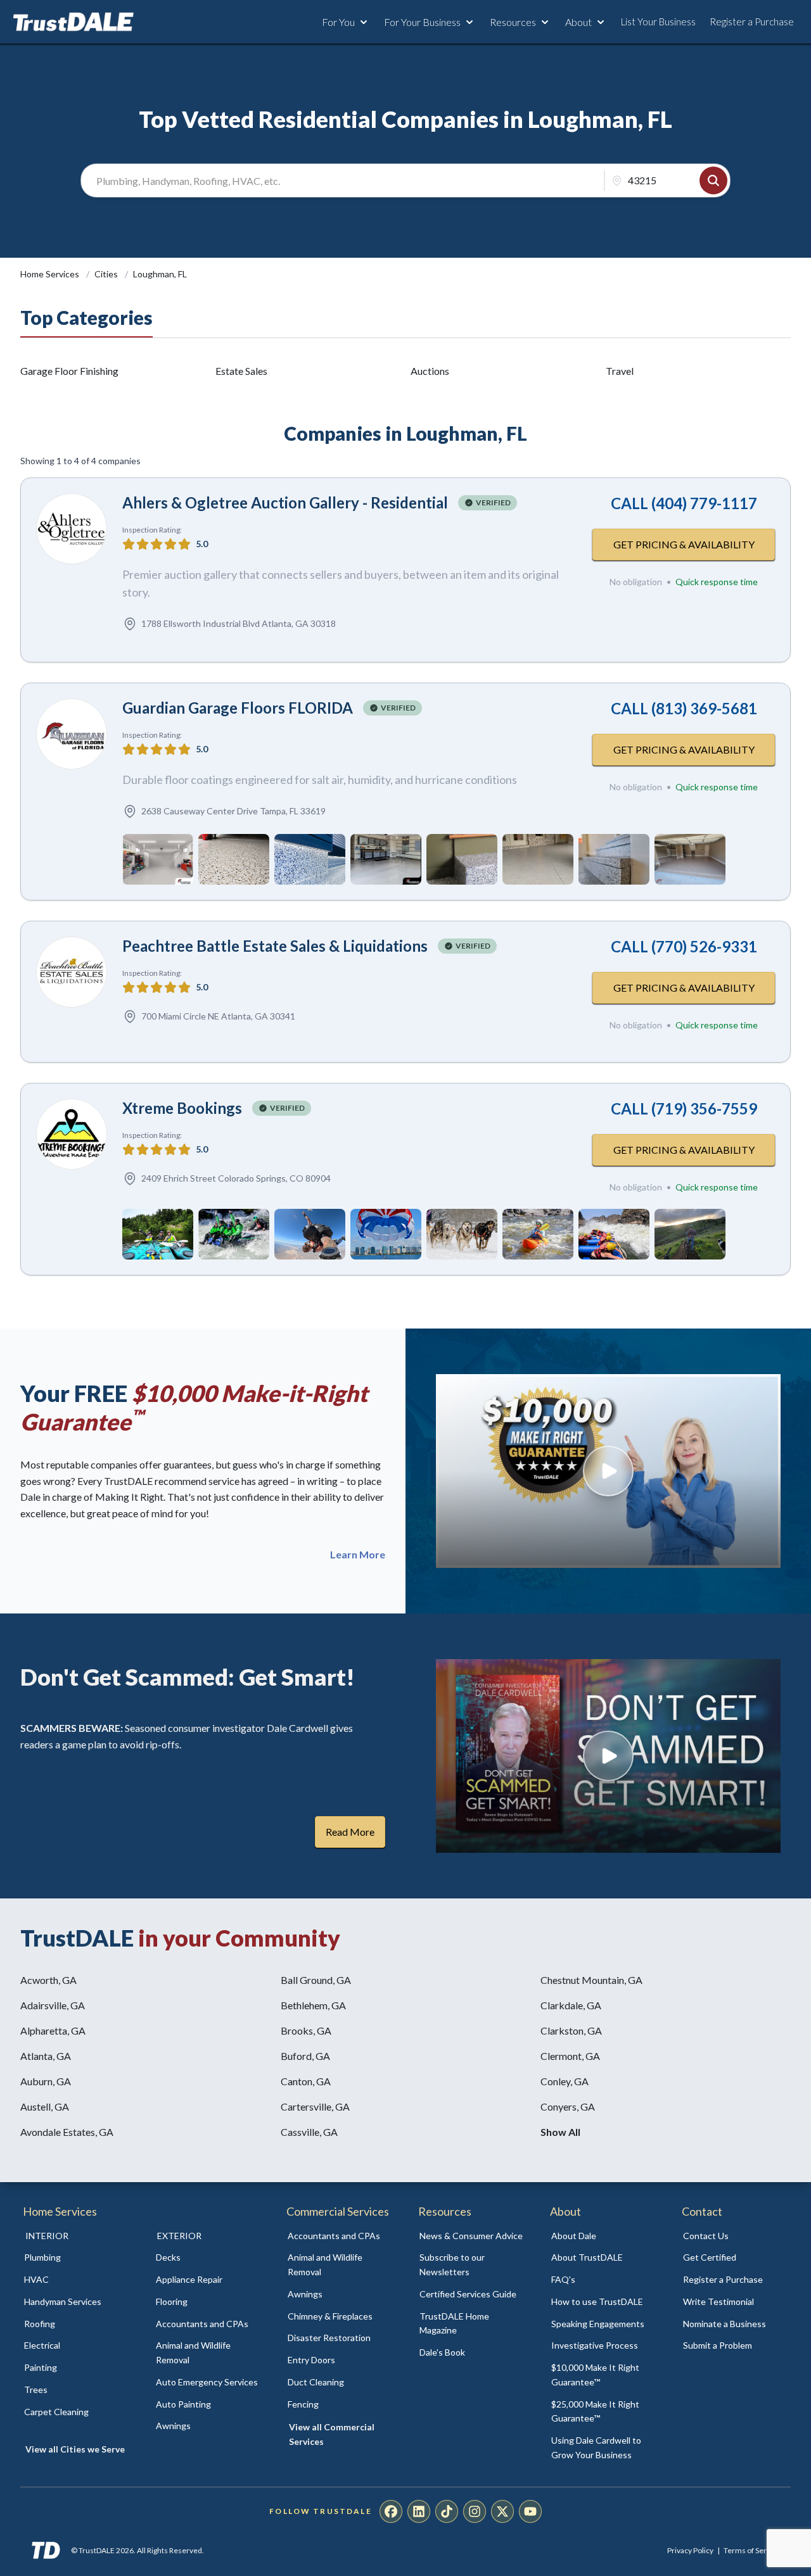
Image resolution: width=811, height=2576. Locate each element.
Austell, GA (45, 2106)
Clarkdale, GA (571, 2005)
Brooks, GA (306, 2030)
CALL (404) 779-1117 (684, 503)
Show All (560, 2132)
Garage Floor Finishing (69, 371)
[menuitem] (76, 2258)
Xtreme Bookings (182, 1108)
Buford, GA (305, 2056)
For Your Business (422, 22)
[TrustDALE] (73, 22)
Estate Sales (241, 371)
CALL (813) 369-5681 (684, 708)
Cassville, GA (309, 2132)
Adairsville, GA (53, 2005)
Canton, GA (306, 2081)
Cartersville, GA (315, 2106)
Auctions (430, 371)
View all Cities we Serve (75, 2449)
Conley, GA (565, 2081)
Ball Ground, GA (316, 1980)
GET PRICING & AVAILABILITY (684, 544)
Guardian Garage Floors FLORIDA (238, 708)
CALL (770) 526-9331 (684, 946)
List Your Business (658, 22)
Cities (107, 274)
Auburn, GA (46, 2081)
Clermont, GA (570, 2056)
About (578, 22)
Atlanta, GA (46, 2056)
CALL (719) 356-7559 (684, 1108)
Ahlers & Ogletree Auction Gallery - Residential (285, 502)
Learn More (358, 1555)
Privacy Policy (690, 2550)
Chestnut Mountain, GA (591, 1980)
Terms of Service (752, 2550)
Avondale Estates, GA (67, 2132)
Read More (350, 1832)
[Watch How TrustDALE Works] (608, 1756)
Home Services (51, 274)
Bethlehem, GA (313, 2005)
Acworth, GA (48, 1980)
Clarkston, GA (571, 2030)
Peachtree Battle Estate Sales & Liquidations (275, 946)
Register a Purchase (752, 22)
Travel (620, 371)
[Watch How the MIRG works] (608, 1471)
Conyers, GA (568, 2106)
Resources (513, 22)
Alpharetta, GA (53, 2030)
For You (338, 22)
